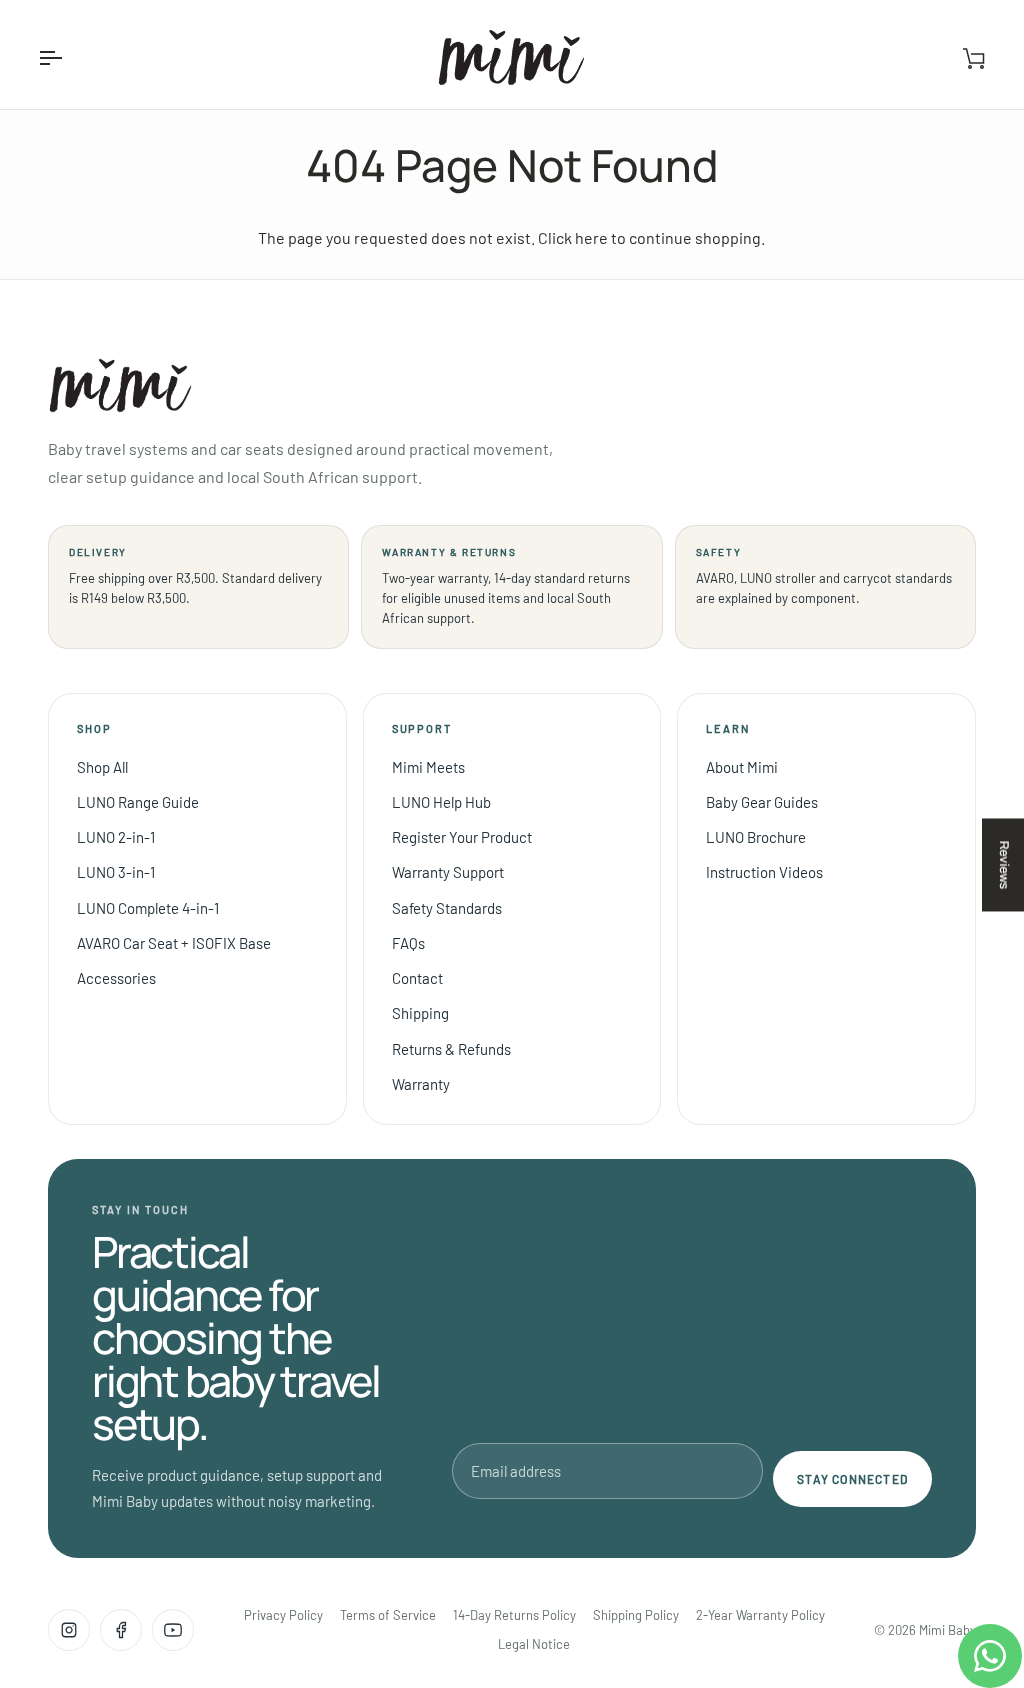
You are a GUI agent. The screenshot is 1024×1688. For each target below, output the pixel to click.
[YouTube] (173, 1630)
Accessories (116, 978)
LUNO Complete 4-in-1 (148, 908)
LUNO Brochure (756, 837)
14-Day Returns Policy (514, 1615)
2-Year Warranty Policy (760, 1615)
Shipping (420, 1013)
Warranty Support (448, 872)
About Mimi (742, 767)
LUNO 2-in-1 (116, 837)
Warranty (421, 1084)
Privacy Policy (283, 1615)
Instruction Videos (764, 872)
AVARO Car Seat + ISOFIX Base (174, 943)
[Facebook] (121, 1630)
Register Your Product (462, 837)
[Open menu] (68, 57)
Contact (417, 978)
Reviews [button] (1004, 864)
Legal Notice (534, 1644)
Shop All (102, 767)
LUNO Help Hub (441, 802)
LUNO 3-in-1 (116, 872)
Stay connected (852, 1479)
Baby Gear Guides (762, 802)
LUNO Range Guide (138, 802)
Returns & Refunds (451, 1049)
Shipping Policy (636, 1615)
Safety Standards (447, 908)
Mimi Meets (428, 767)
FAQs (408, 943)
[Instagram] (69, 1630)
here (591, 237)
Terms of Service (388, 1615)
